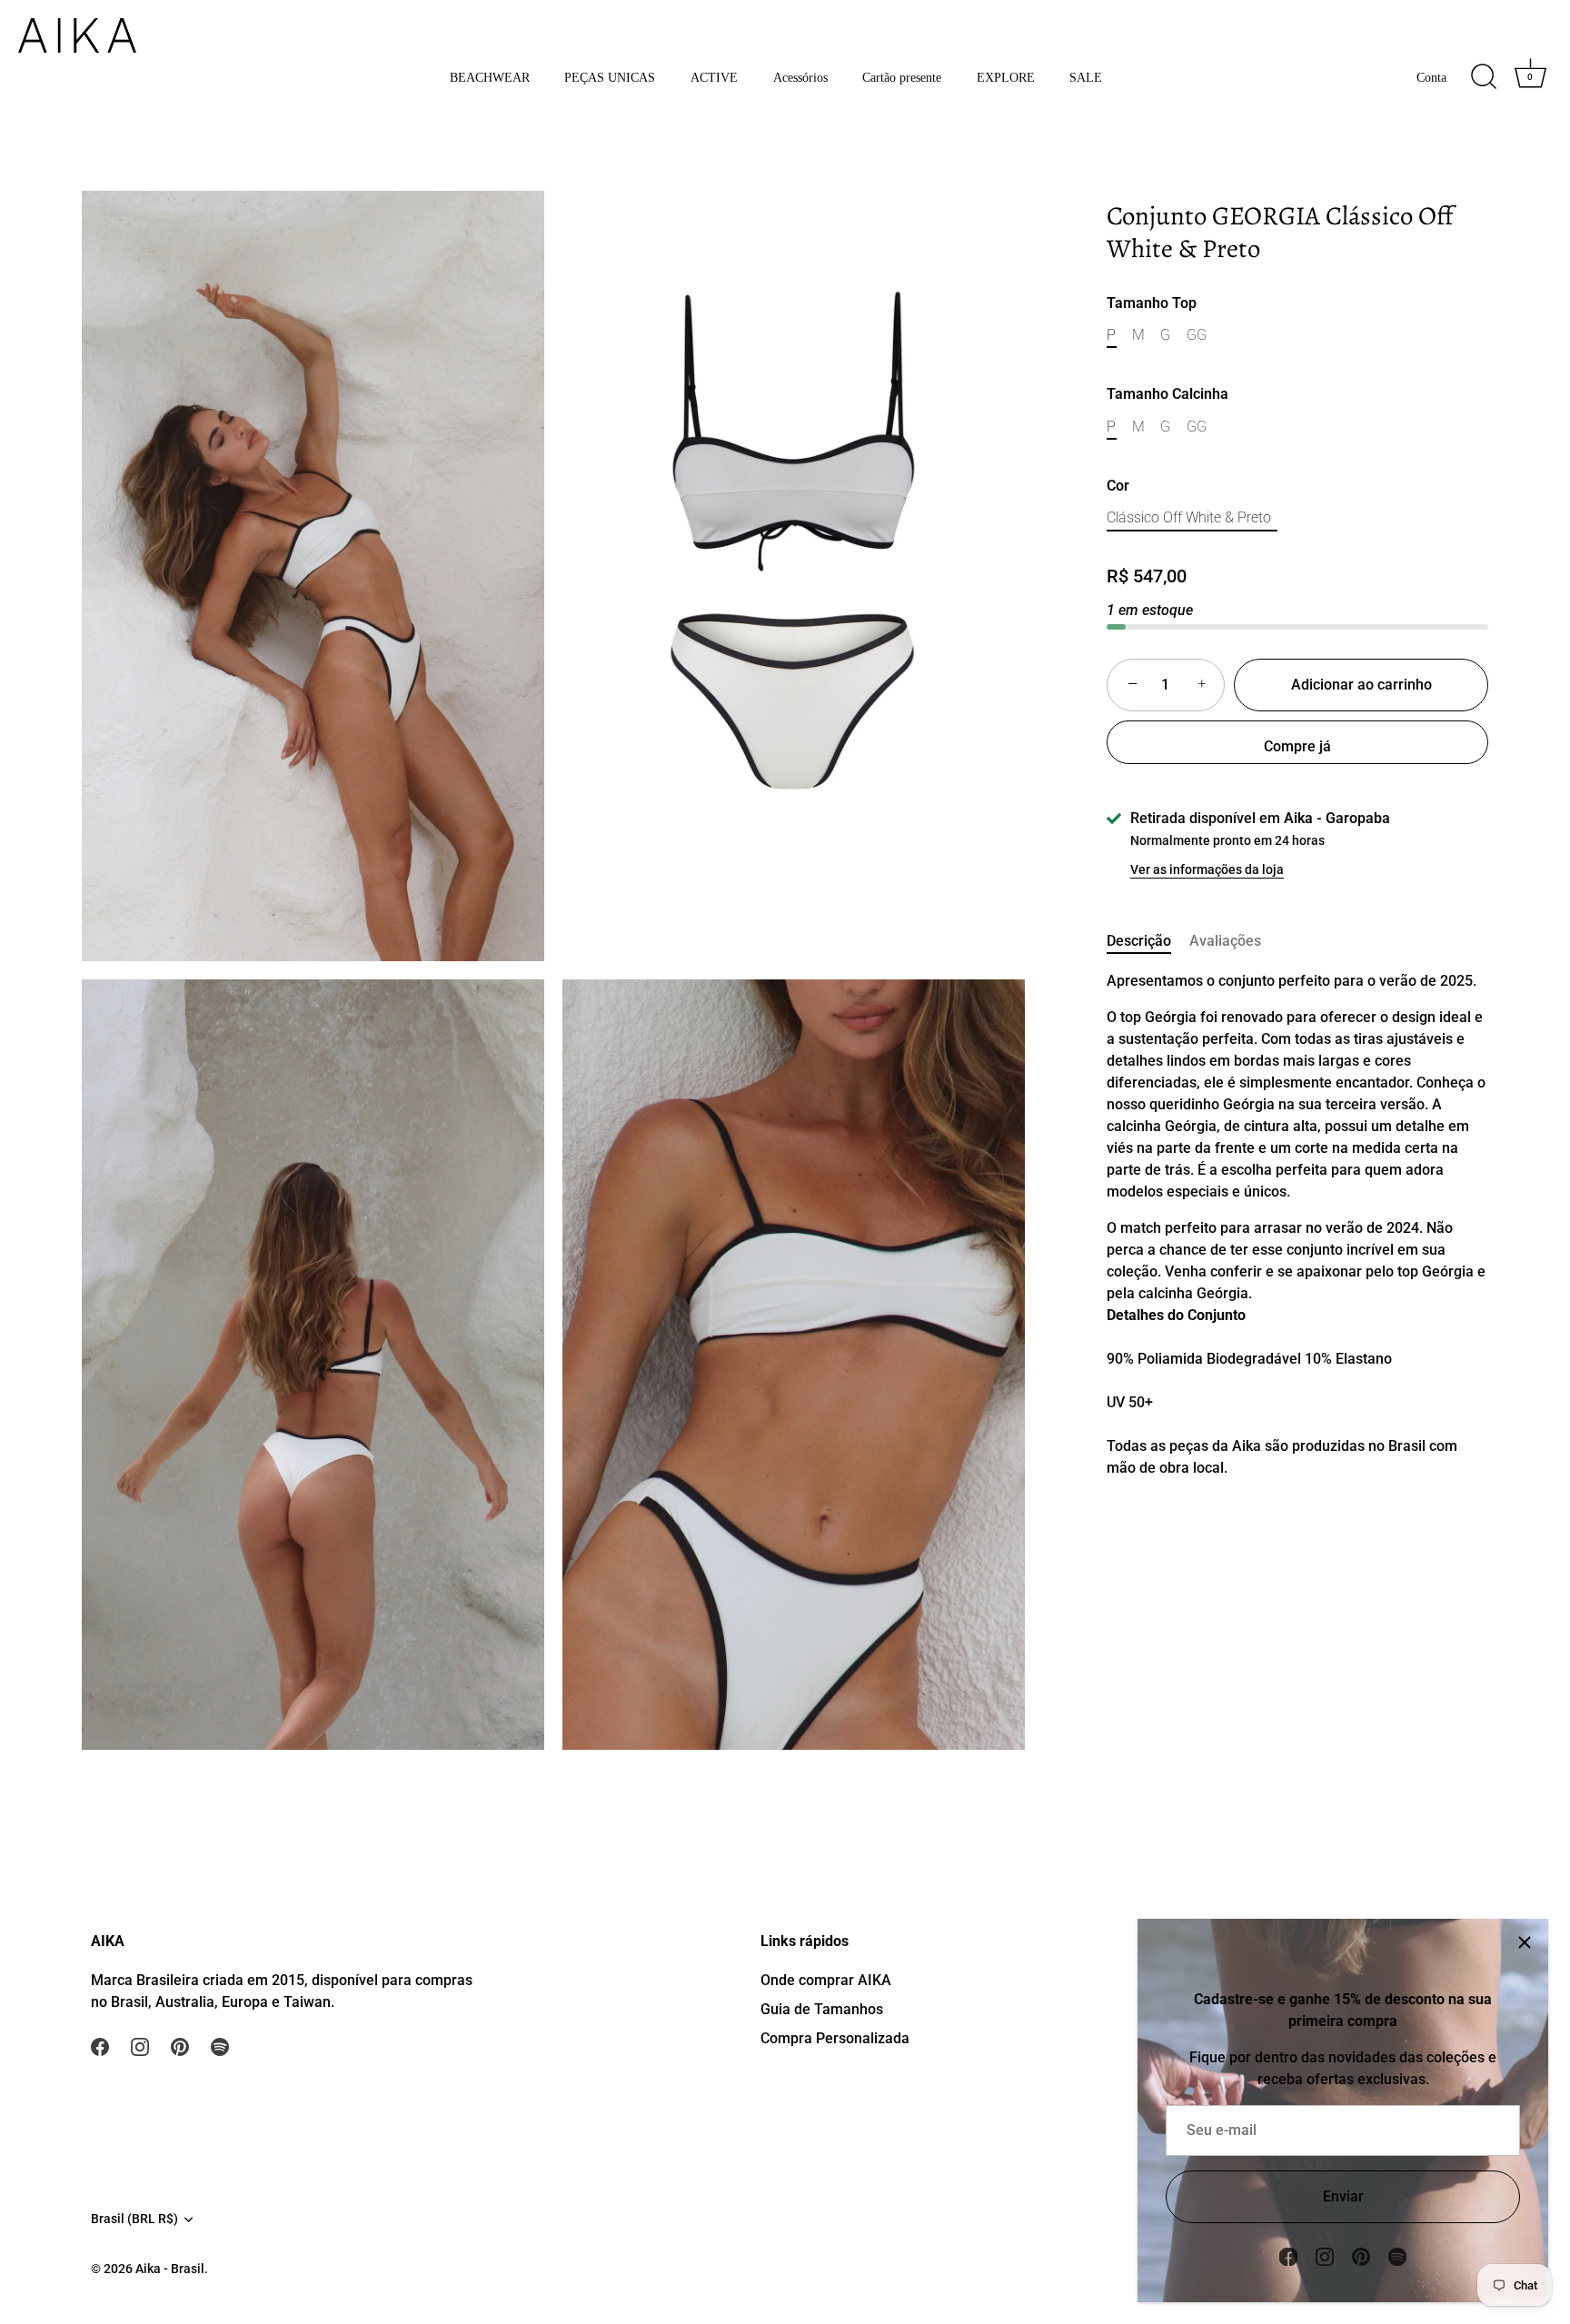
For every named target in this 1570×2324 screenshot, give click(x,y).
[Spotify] (1397, 2255)
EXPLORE (1006, 77)
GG (1197, 335)
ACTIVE (714, 77)
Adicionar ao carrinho (1361, 685)
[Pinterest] (1361, 2255)
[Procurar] (1484, 77)
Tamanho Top (1152, 303)
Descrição (1139, 941)
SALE (1086, 77)
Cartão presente (902, 77)
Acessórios (800, 77)
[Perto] (1525, 1942)
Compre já (1297, 746)
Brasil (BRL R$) (134, 2220)
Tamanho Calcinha (1168, 395)
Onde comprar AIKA (826, 1980)
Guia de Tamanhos (822, 2009)
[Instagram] (1325, 2255)
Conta (1431, 77)
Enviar (1343, 2196)
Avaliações (1225, 941)
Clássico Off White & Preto (1189, 518)
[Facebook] (1288, 2255)
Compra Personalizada (835, 2038)
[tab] (1148, 941)
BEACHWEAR (490, 77)
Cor (1118, 487)
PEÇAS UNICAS (610, 77)
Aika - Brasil (170, 2269)
